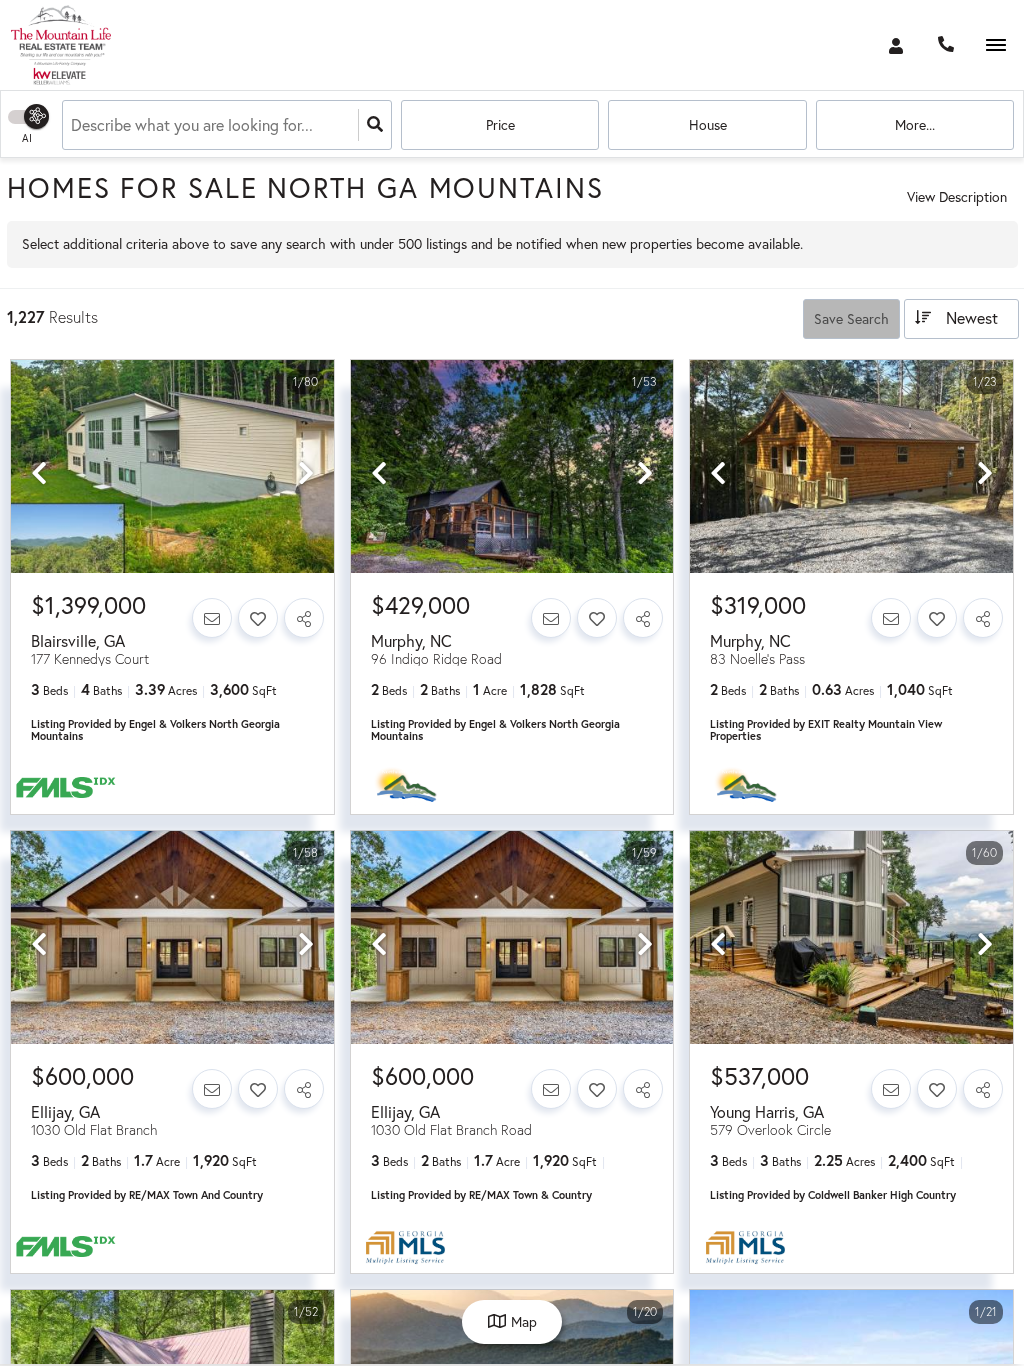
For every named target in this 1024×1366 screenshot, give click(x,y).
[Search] (375, 125)
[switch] (40, 116)
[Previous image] (39, 474)
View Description (957, 196)
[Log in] (895, 45)
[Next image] (306, 474)
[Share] (304, 618)
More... (915, 124)
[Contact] (212, 618)
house (708, 124)
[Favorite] (258, 618)
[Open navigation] (995, 45)
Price (500, 124)
